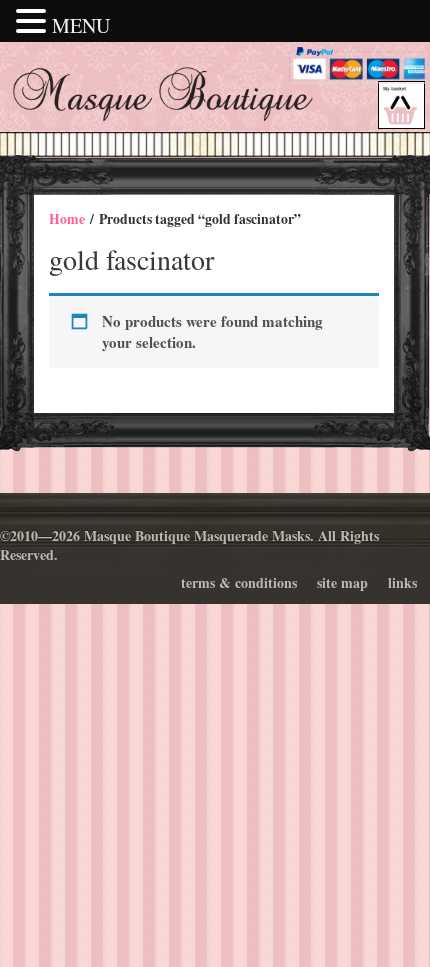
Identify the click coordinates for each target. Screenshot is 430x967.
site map (342, 582)
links (402, 582)
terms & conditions (239, 582)
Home (67, 219)
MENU (81, 25)
